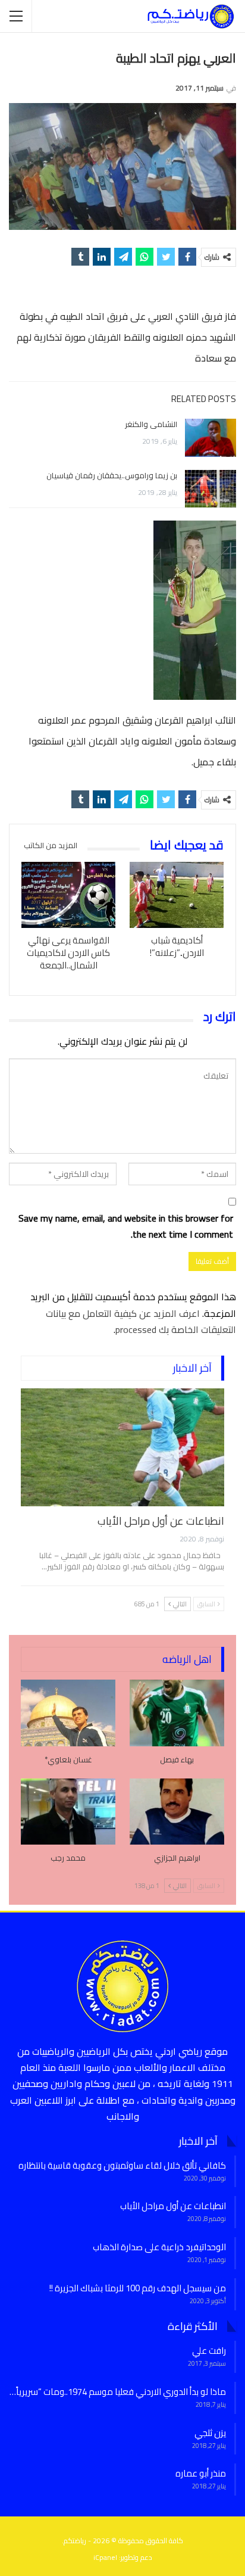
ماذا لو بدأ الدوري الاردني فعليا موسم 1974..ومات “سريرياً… (118, 2392)
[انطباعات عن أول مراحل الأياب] (122, 1447)
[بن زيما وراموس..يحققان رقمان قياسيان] (211, 489)
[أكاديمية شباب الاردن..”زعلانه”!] (177, 895)
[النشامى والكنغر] (211, 438)
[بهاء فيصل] (177, 1713)
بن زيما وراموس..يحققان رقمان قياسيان (112, 475)
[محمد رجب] (68, 1812)
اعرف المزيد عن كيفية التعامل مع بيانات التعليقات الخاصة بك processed (141, 1321)
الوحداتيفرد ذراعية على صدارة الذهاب (159, 2247)
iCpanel (105, 2557)
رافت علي (209, 2351)
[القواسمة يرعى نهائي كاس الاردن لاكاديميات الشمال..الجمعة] (68, 895)
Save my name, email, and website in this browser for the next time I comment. (126, 1226)
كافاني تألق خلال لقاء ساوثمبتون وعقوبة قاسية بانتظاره (122, 2165)
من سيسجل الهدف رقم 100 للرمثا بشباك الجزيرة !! (138, 2288)
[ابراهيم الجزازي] (177, 1812)
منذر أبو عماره (201, 2473)
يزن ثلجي (210, 2433)
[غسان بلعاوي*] (68, 1713)
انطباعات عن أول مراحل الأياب (161, 1521)
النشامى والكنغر (151, 424)
